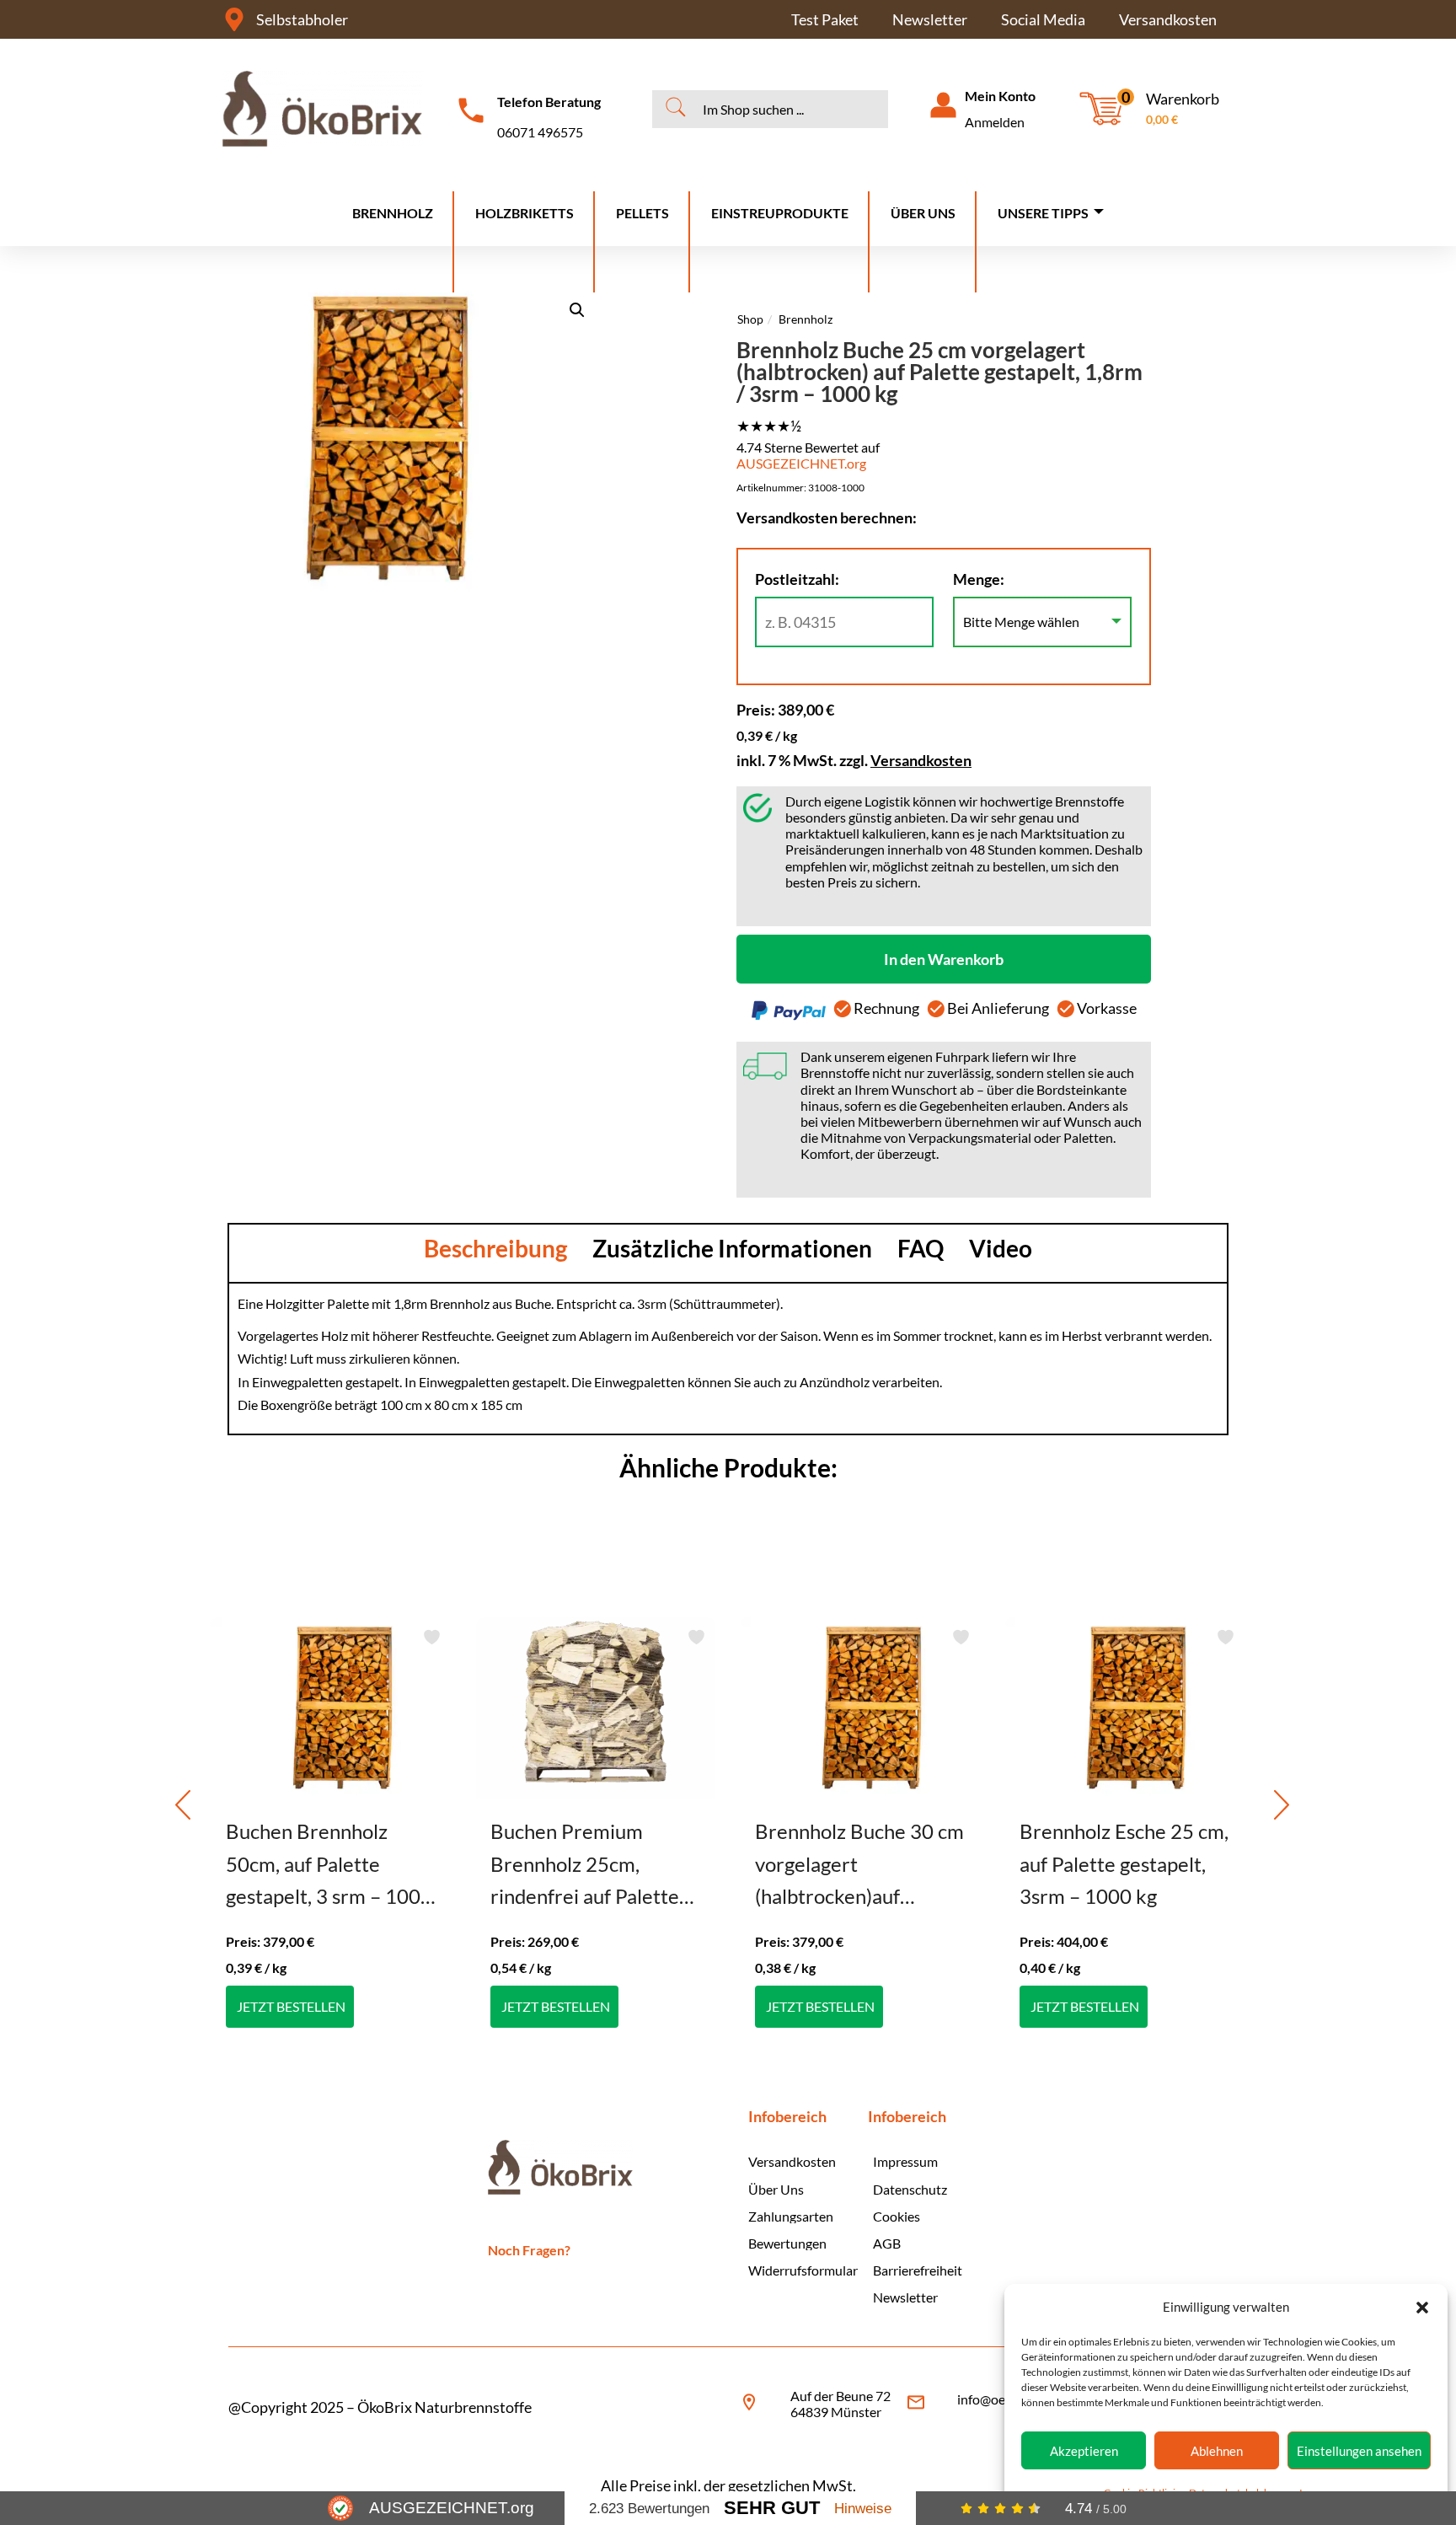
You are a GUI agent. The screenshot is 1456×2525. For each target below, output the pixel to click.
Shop (750, 319)
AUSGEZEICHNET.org (801, 463)
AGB (887, 2243)
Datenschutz (910, 2189)
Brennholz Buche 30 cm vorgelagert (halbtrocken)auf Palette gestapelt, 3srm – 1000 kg (859, 1866)
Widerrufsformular (800, 2270)
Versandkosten (1168, 19)
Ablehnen (1217, 2451)
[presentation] (183, 1805)
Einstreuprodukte (780, 213)
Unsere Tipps (1043, 213)
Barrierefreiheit (916, 2270)
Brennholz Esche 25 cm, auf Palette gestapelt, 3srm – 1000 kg (1124, 1863)
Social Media (1043, 19)
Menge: (979, 579)
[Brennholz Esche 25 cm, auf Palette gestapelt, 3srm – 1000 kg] (1125, 1708)
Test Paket (825, 19)
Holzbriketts (525, 213)
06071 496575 (540, 132)
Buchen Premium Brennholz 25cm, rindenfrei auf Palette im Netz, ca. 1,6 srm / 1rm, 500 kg (585, 1866)
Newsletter (930, 19)
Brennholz (393, 213)
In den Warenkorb (944, 959)
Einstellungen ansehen (1359, 2451)
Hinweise (863, 2508)
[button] (1422, 2308)
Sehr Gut (772, 2508)
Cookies (897, 2216)
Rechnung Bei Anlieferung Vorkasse (994, 1008)
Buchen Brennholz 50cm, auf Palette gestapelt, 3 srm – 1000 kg (329, 1866)
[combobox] (773, 109)
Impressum (905, 2161)
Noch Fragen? (529, 2250)
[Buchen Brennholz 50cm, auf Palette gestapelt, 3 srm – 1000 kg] (331, 1708)
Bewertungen (787, 2243)
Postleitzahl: (797, 579)
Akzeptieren (1084, 2451)
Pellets (642, 213)
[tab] (495, 1249)
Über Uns (923, 213)
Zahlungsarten (791, 2216)
